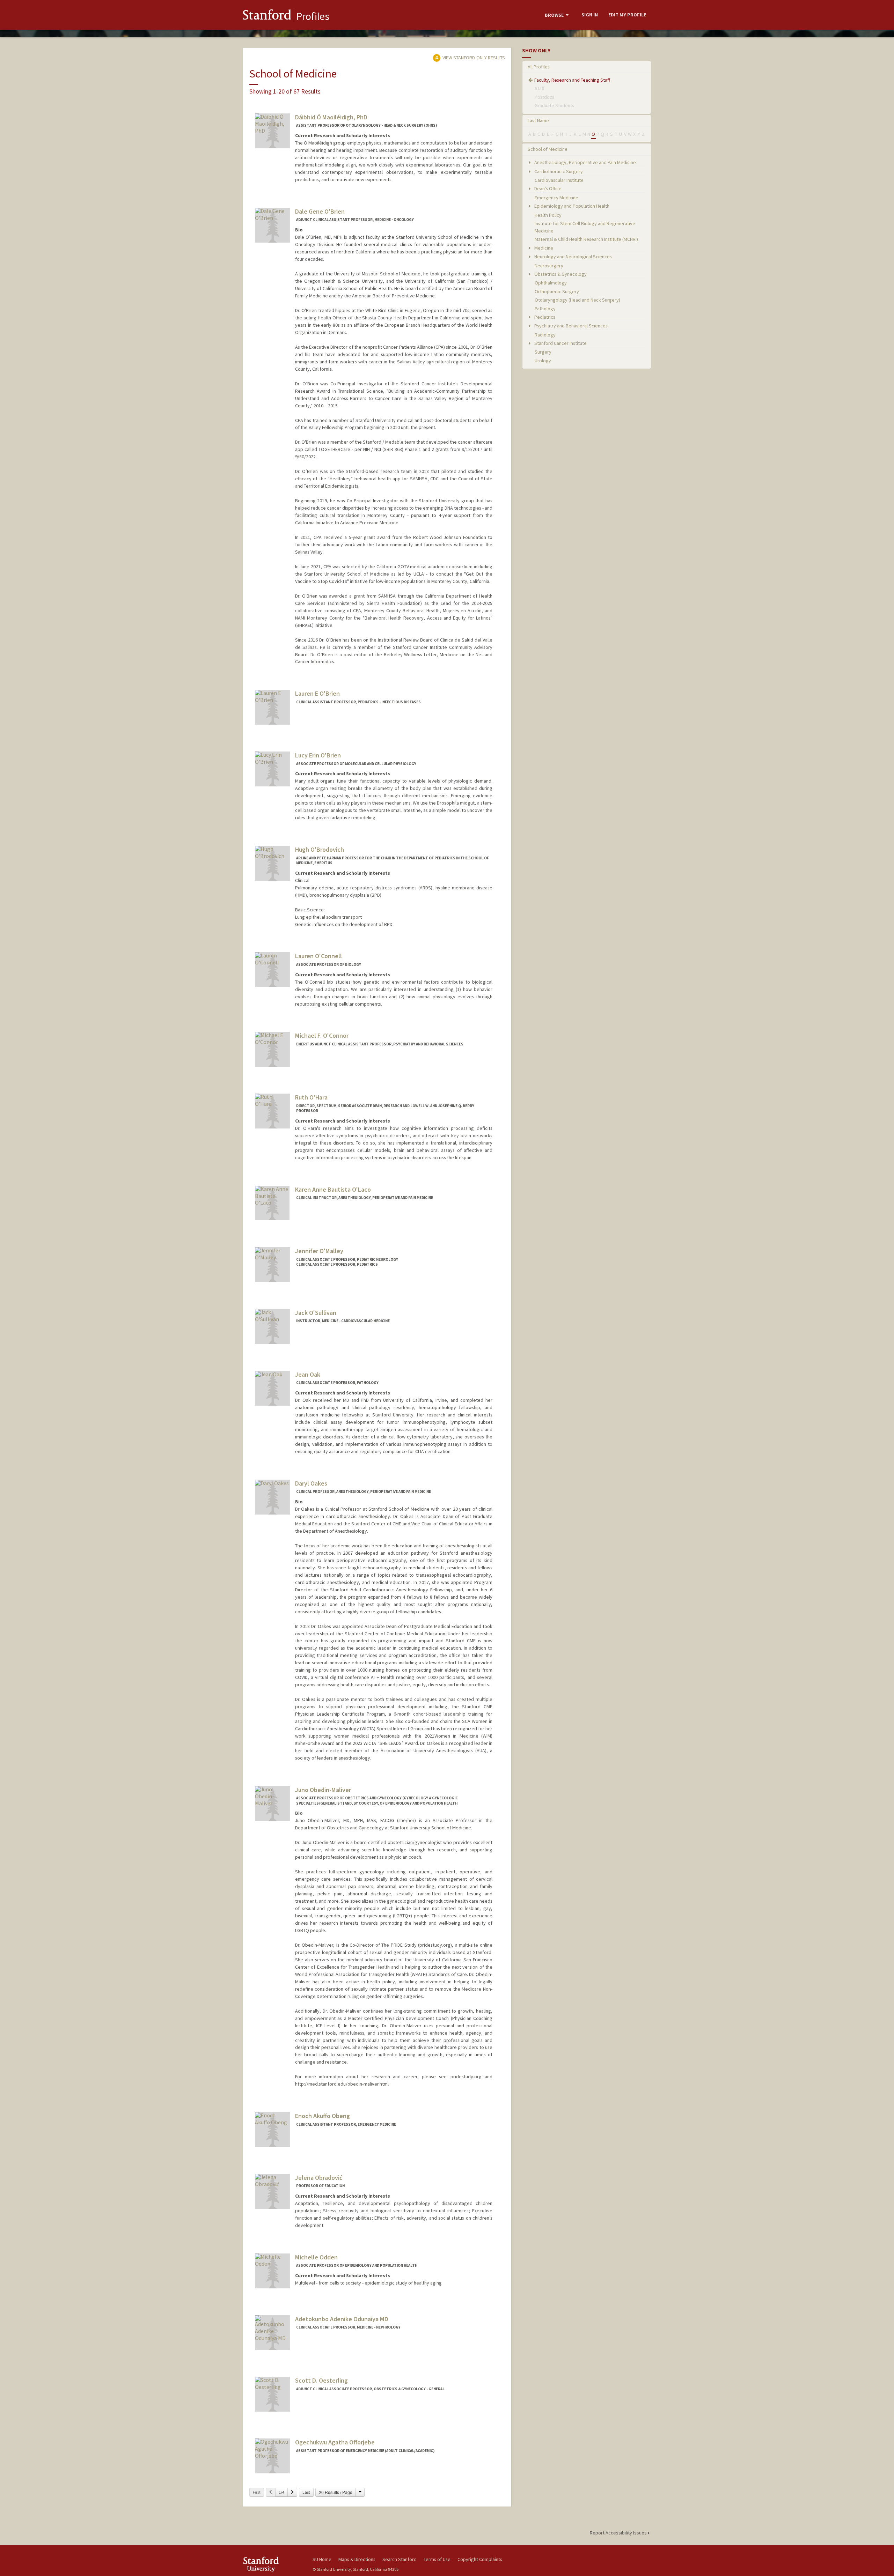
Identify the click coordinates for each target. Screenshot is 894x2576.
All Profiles (539, 67)
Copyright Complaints (480, 2559)
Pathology (545, 309)
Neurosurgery (549, 266)
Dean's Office (547, 188)
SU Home (322, 2559)
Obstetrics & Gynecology (560, 274)
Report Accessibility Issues (619, 2533)
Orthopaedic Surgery (557, 291)
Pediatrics (544, 317)
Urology (543, 361)
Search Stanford (400, 2559)
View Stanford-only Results (473, 58)
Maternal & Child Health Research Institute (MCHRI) (586, 239)
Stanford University (272, 2564)
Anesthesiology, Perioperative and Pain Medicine (585, 162)
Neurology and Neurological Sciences (573, 257)
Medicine (543, 248)
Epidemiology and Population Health (571, 206)
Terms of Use (437, 2559)
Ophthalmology (551, 283)
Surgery (543, 352)
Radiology (545, 335)
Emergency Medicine (556, 198)
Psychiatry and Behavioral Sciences (570, 326)
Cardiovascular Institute (559, 180)
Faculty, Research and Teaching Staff (572, 80)
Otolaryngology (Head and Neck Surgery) (577, 300)
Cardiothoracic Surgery (558, 171)
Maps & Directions (357, 2559)
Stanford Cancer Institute (560, 343)
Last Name (538, 120)
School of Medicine (548, 149)
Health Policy (548, 215)
